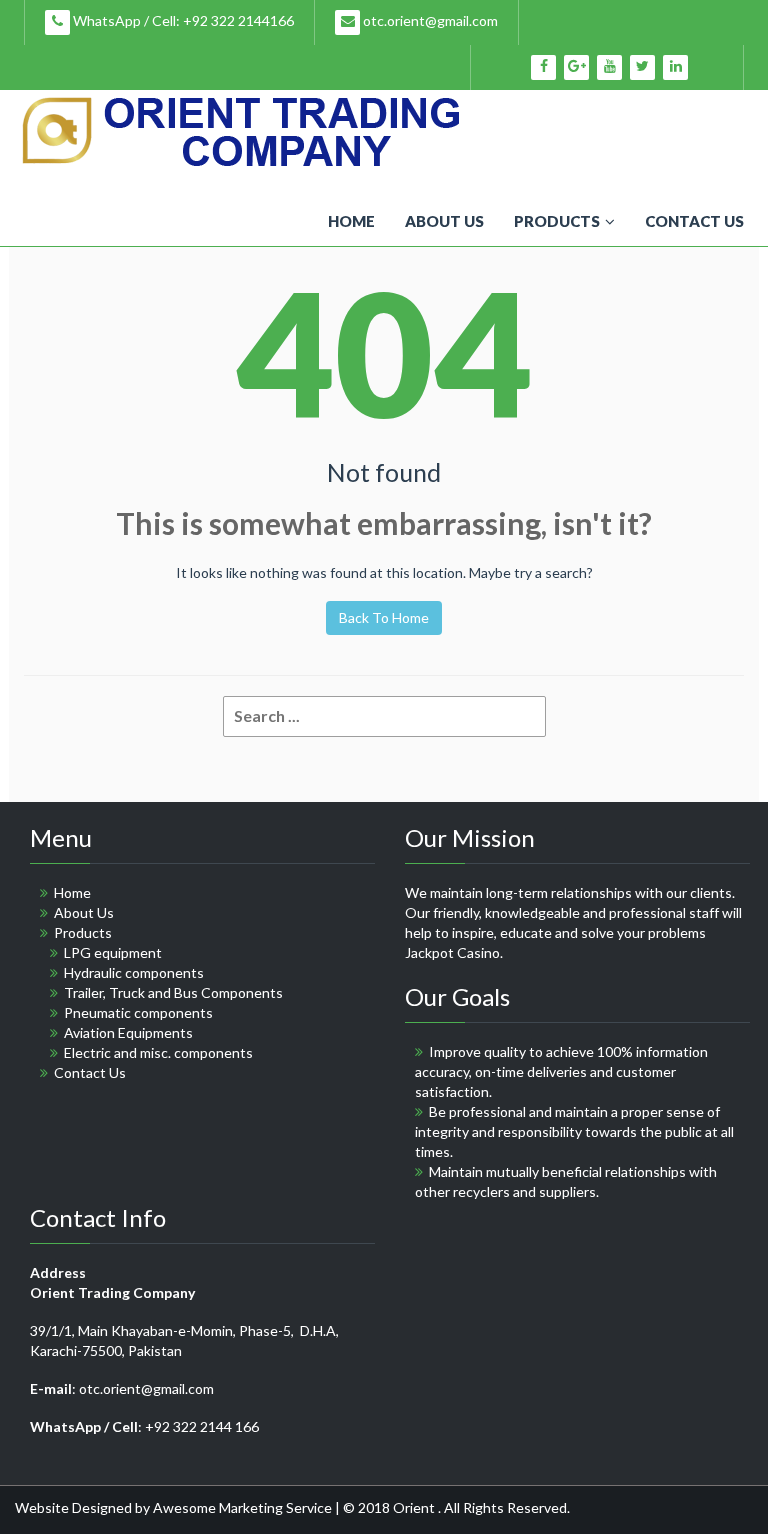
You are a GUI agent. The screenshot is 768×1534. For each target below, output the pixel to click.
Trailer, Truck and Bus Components (173, 992)
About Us (444, 221)
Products (557, 221)
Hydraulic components (134, 972)
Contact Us (694, 221)
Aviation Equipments (128, 1032)
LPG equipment (113, 952)
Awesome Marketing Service (244, 1507)
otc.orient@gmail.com (429, 20)
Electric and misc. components (158, 1052)
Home (351, 221)
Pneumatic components (138, 1012)
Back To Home (384, 617)
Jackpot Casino (452, 952)
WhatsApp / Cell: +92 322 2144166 (182, 20)
